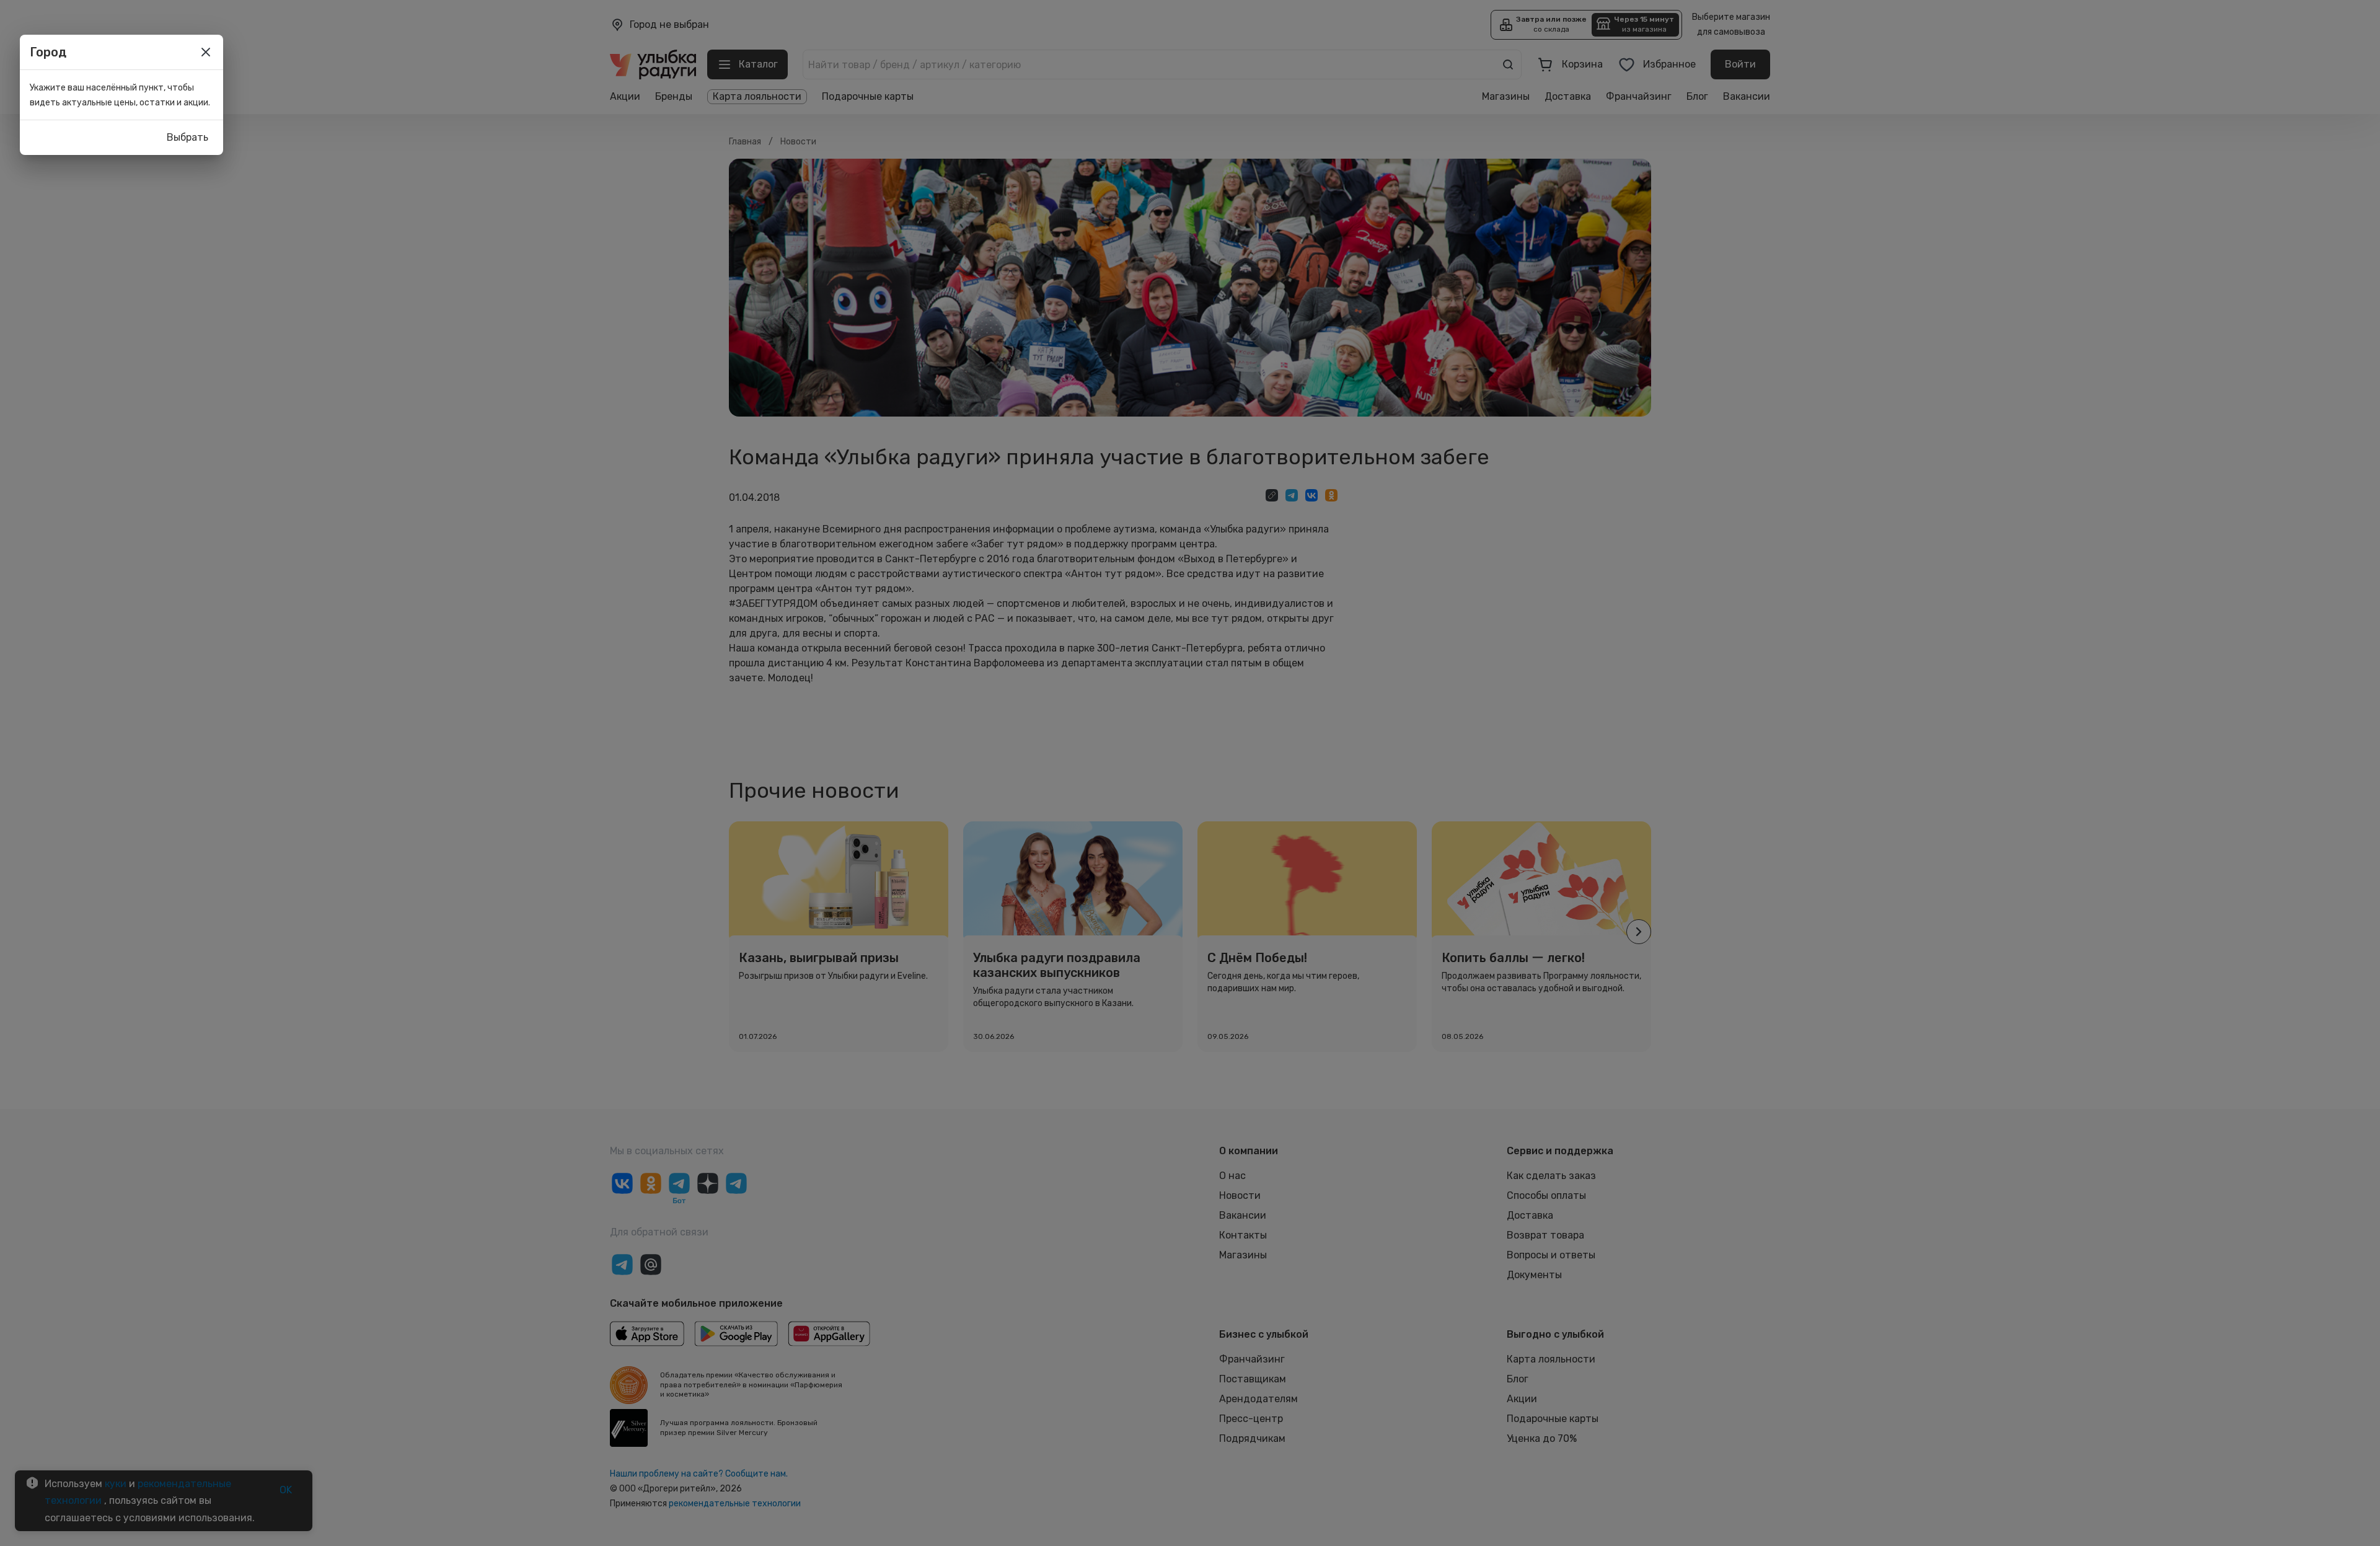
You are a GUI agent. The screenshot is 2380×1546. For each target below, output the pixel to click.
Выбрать (187, 137)
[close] (206, 52)
